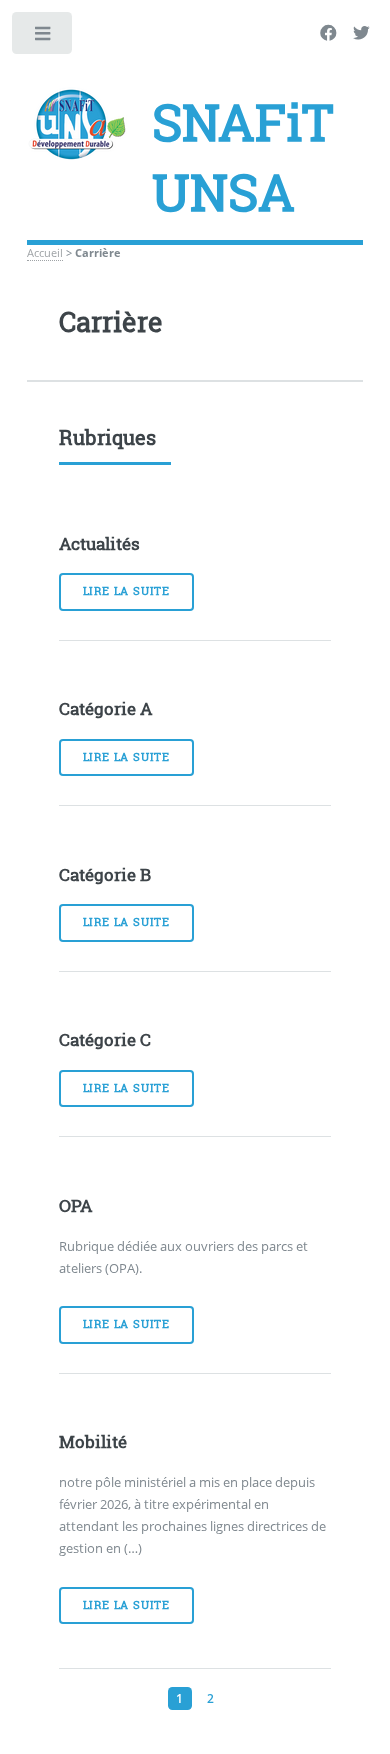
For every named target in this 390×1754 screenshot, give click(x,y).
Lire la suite (126, 591)
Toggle (43, 37)
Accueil (45, 253)
